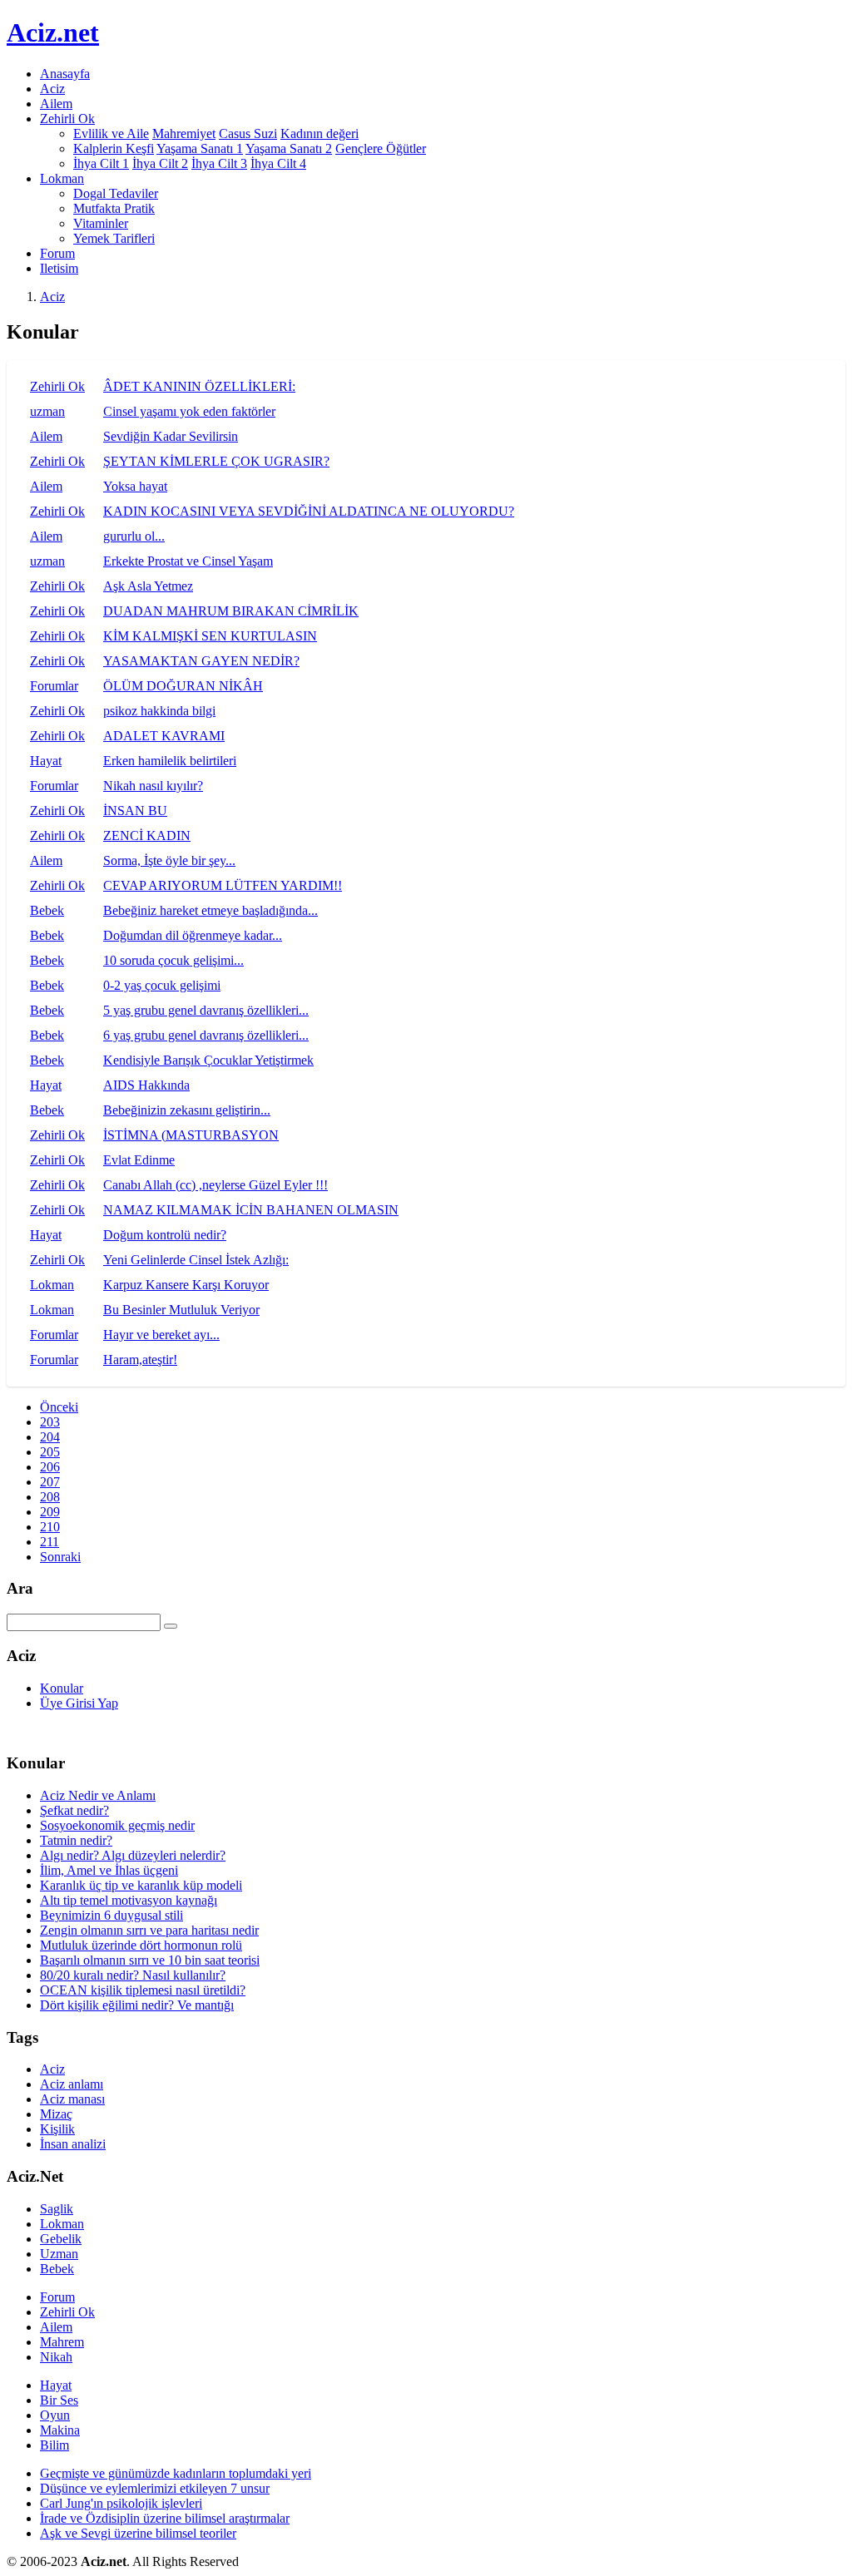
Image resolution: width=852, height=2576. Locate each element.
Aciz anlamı (72, 2084)
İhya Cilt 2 (160, 163)
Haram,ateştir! (140, 1360)
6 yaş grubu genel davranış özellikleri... (206, 1035)
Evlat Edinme (139, 1160)
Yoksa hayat (135, 486)
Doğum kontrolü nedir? (165, 1235)
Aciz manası (72, 2099)
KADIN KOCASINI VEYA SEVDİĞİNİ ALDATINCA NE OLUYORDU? (309, 511)
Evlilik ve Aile (111, 133)
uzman (47, 411)
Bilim (54, 2445)
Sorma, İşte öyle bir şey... (169, 860)
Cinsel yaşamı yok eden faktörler (189, 411)
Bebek (47, 910)
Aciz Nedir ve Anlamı (98, 1795)
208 (50, 1497)
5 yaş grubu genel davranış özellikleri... (206, 1010)
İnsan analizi (73, 2144)
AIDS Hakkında (146, 1085)
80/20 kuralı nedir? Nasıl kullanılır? (133, 1975)
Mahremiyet (184, 133)
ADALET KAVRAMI (164, 736)
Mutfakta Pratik (114, 208)
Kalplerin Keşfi (114, 148)
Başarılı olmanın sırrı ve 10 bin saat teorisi (150, 1960)
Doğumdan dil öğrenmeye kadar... (193, 935)
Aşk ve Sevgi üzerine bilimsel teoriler (138, 2533)
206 (50, 1467)
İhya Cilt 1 (101, 163)
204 (50, 1437)
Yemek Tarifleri (114, 238)
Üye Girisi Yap (79, 1703)
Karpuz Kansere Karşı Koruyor (186, 1285)
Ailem (56, 104)
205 (50, 1452)
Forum (57, 253)
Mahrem (62, 2342)
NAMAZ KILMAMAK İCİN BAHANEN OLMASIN (251, 1210)
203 (50, 1422)
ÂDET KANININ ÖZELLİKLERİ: (199, 386)
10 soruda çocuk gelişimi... (173, 960)
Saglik (57, 2209)
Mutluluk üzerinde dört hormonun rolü (141, 1945)
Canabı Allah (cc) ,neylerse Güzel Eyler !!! (215, 1185)
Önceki (59, 1407)
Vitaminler (101, 223)
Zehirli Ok (57, 386)
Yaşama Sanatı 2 (289, 148)
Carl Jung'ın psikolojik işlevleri (121, 2503)
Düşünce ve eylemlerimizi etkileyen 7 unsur (155, 2488)
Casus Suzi (248, 133)
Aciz (52, 89)
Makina (60, 2430)
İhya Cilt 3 (219, 163)
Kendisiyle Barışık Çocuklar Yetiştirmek (208, 1060)
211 (50, 1542)
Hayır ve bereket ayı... (161, 1335)
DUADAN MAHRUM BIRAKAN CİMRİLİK (231, 611)
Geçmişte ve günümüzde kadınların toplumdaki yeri (176, 2473)
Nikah (56, 2357)
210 (50, 1527)
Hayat (46, 761)
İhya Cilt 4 (278, 163)
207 (50, 1482)
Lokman (52, 1285)
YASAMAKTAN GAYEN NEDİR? (201, 661)
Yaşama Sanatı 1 (200, 148)
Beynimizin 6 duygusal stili (111, 1915)
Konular (62, 1688)
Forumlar (54, 686)
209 (50, 1512)
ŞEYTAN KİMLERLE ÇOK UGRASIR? (216, 461)
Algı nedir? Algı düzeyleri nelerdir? (133, 1855)
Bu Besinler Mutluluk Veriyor (181, 1310)
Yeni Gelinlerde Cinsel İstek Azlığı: (196, 1260)
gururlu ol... (134, 536)
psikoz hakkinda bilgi (159, 711)
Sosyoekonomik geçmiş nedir (117, 1825)
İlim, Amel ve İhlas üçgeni (109, 1870)
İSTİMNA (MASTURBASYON (191, 1135)
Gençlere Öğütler (381, 148)
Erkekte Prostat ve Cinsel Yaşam (188, 561)
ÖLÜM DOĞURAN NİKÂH (183, 686)
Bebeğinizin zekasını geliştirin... (187, 1110)
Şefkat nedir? (74, 1810)
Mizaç (56, 2114)
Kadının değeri (319, 133)
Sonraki (60, 1557)
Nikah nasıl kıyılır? (153, 786)
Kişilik (57, 2129)
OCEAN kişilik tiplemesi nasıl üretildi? (143, 1990)
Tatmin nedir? (76, 1840)
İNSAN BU (135, 811)
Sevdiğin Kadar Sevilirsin (171, 436)
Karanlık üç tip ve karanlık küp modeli (141, 1885)
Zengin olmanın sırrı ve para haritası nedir (149, 1930)
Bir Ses (59, 2400)
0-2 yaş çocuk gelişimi (162, 985)
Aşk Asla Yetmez (148, 586)
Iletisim (59, 268)
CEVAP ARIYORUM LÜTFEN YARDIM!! (223, 885)
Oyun (55, 2415)
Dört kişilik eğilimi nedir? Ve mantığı (137, 2005)
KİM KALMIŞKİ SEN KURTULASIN (210, 636)
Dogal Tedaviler (116, 193)
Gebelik (61, 2239)
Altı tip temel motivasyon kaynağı (129, 1900)
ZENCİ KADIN (147, 836)
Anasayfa (65, 74)
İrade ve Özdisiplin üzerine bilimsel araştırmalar (165, 2518)
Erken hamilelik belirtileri (170, 761)
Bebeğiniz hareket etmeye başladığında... (211, 910)
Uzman (59, 2254)
